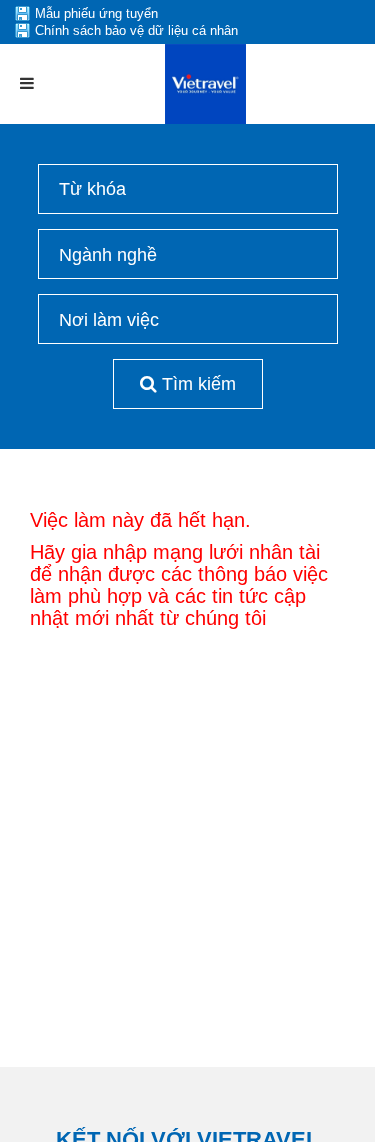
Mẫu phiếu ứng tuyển (96, 13)
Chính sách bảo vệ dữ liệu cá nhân (136, 30)
